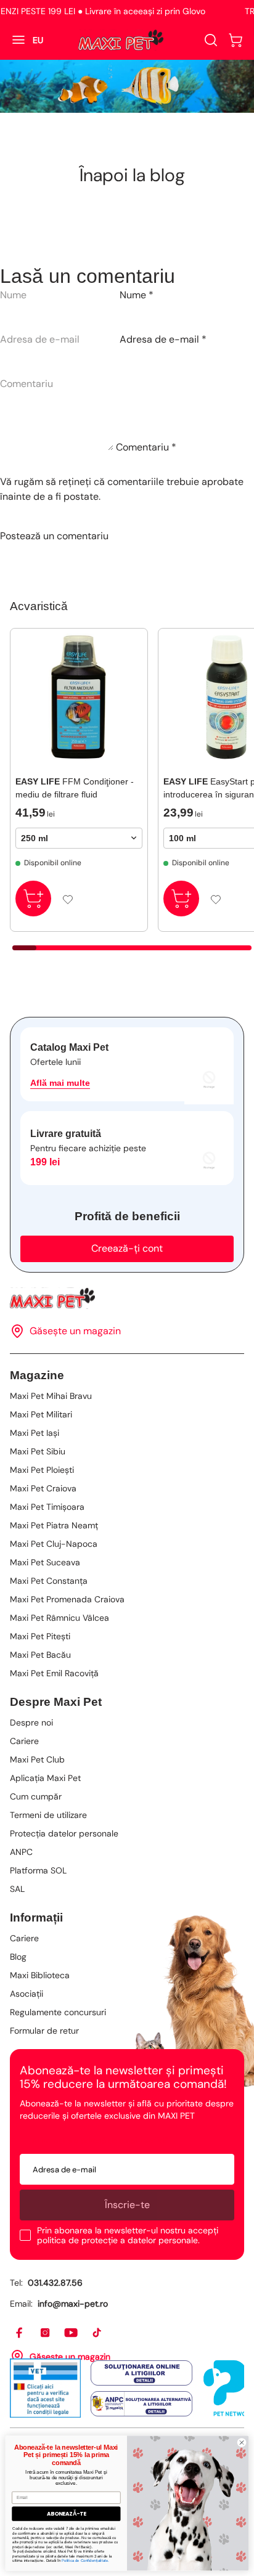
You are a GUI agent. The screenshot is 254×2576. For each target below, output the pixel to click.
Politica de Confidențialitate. (85, 2560)
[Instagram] (46, 2333)
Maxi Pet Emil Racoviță (54, 1673)
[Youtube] (72, 2333)
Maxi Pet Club (37, 1759)
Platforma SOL (38, 1870)
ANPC (21, 1852)
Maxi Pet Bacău (40, 1655)
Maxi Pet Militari (41, 1414)
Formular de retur (44, 2031)
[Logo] (121, 40)
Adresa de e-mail (163, 339)
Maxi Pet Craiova (43, 1488)
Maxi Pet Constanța (49, 1581)
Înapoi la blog (132, 175)
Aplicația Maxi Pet (45, 1778)
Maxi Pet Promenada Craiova (67, 1599)
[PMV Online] (45, 2388)
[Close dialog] (241, 2442)
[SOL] (141, 2373)
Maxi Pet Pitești (40, 1636)
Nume (137, 295)
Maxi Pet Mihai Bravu (51, 1396)
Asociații (27, 1994)
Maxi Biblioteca (40, 1975)
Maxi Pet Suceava (45, 1562)
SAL (17, 1889)
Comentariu (146, 447)
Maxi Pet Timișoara (47, 1507)
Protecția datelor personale (64, 1833)
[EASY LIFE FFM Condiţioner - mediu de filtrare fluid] (79, 697)
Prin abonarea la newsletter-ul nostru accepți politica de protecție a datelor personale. (128, 2235)
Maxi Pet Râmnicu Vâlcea (59, 1618)
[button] (236, 40)
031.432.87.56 (55, 2283)
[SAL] (141, 2404)
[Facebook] (20, 2333)
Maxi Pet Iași (35, 1433)
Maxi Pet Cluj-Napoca (54, 1544)
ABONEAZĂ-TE (67, 2513)
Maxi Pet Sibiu (38, 1451)
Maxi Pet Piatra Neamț (54, 1525)
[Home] (127, 1298)
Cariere (24, 1741)
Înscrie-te (127, 2205)
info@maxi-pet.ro (73, 2304)
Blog (18, 1957)
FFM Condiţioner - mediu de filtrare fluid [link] (75, 788)
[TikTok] (97, 2333)
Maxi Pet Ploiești (42, 1470)
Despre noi (31, 1722)
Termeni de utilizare (48, 1815)
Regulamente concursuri (58, 2012)
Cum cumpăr (36, 1796)
